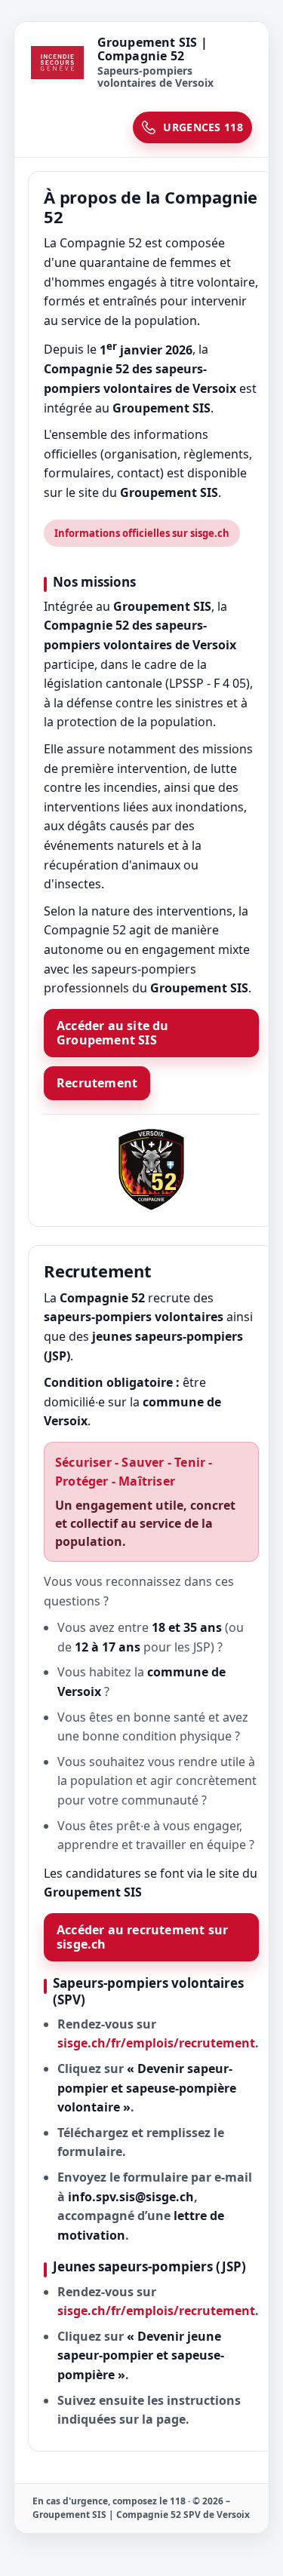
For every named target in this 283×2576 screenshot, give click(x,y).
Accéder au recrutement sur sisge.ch (142, 1937)
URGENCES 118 (203, 127)
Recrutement (97, 1083)
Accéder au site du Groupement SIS (113, 1033)
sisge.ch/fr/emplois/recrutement (156, 2043)
